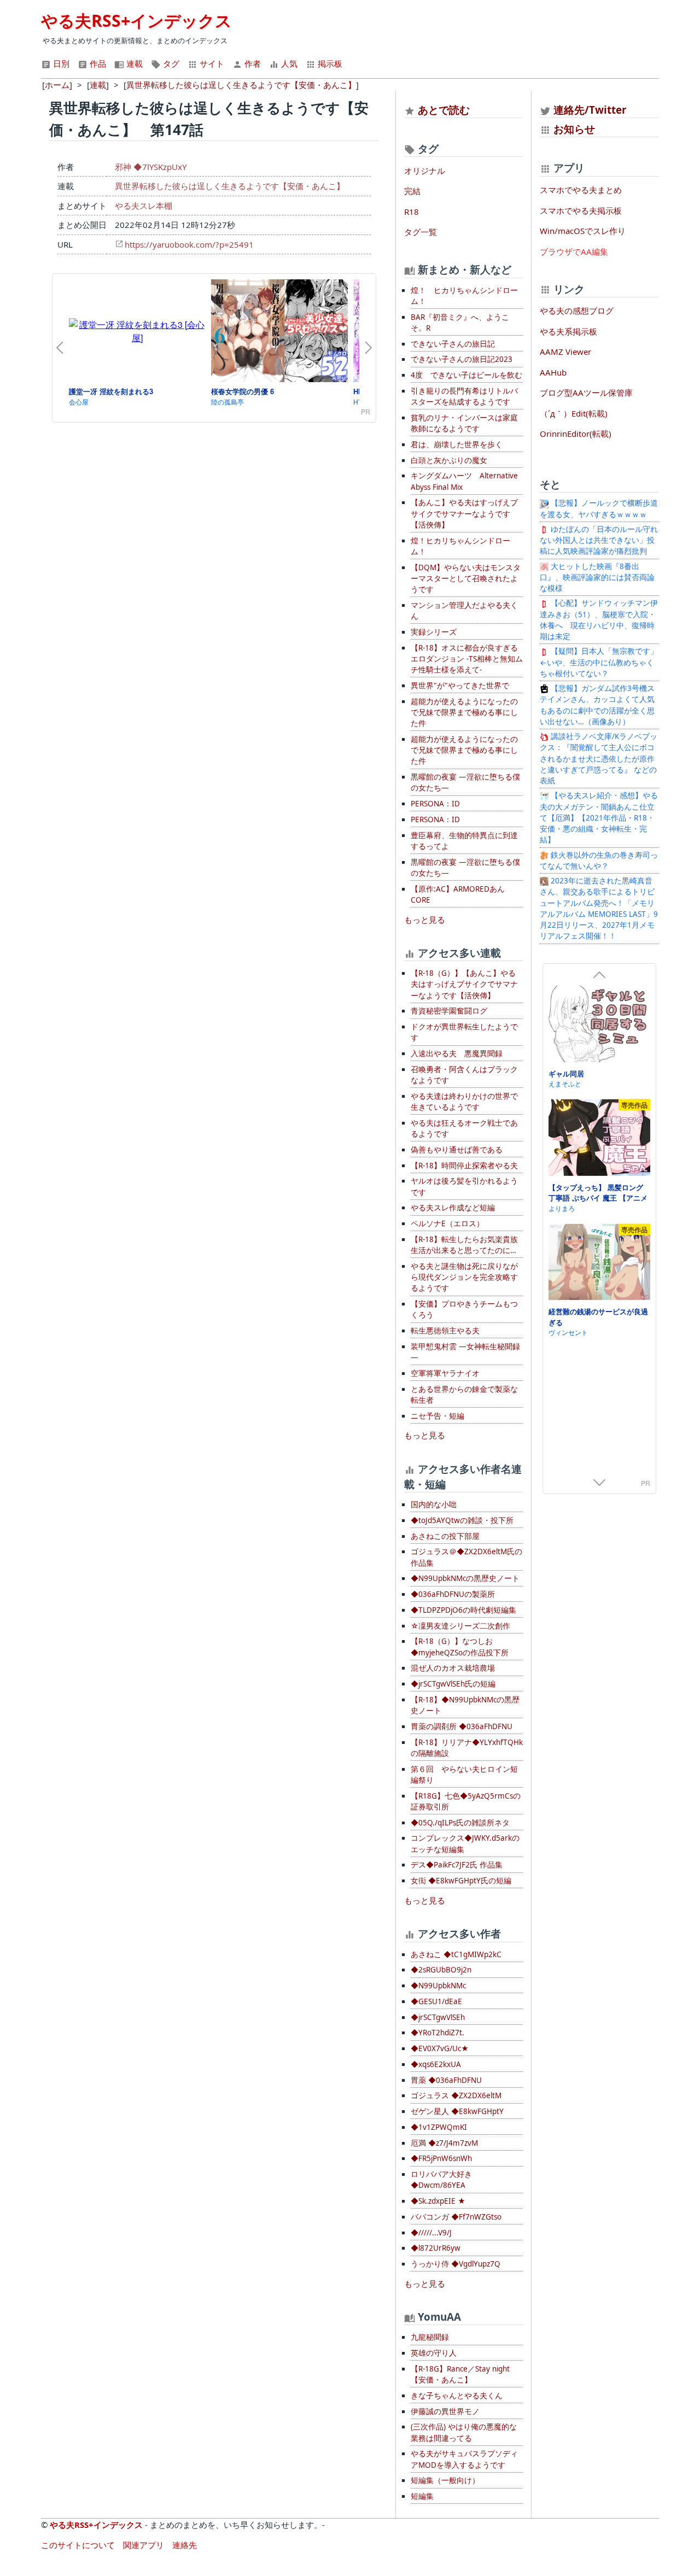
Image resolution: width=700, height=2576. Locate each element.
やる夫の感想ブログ (577, 311)
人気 (288, 63)
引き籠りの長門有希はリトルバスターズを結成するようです (464, 396)
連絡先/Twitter (589, 110)
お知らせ (574, 129)
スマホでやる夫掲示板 (581, 210)
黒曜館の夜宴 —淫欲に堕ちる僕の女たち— (465, 782)
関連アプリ (144, 2545)
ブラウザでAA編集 (574, 251)
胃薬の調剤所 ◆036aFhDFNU (462, 1726)
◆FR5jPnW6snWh (441, 2158)
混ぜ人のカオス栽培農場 (453, 1668)
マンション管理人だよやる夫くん (464, 611)
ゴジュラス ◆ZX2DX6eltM (456, 2095)
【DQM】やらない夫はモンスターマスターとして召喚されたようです (466, 579)
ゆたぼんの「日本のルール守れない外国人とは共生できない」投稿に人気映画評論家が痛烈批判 (599, 540)
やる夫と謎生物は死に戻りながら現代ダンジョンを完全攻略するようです (464, 1277)
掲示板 (329, 63)
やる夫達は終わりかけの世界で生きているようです (464, 1102)
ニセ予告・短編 (437, 1416)
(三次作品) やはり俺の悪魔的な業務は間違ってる (464, 2432)
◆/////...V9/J (431, 2233)
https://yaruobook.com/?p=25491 (189, 244)
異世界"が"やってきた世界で (460, 686)
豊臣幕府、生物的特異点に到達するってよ (464, 841)
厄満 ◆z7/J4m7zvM (444, 2143)
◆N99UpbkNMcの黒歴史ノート (465, 1578)
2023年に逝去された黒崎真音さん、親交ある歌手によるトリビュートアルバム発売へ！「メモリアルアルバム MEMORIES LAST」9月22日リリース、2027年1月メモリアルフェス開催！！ (599, 908)
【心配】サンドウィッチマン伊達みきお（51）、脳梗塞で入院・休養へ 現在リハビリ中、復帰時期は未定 (599, 620)
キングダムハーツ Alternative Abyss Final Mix (464, 481)
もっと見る (425, 920)
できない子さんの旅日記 (453, 344)
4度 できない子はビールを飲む (466, 375)
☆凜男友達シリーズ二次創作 (460, 1626)
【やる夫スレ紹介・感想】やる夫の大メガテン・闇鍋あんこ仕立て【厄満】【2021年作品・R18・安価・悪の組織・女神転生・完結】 (599, 818)
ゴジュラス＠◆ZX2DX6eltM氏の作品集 (466, 1557)
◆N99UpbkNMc (438, 1986)
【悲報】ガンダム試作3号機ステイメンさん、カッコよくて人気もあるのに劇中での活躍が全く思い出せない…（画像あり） (597, 705)
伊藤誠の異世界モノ (445, 2411)
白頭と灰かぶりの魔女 (449, 460)
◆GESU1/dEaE (436, 2001)
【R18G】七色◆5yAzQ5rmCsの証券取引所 (466, 1801)
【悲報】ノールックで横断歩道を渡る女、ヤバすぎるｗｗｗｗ (599, 508)
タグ (170, 63)
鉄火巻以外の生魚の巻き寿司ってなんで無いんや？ (599, 860)
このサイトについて (78, 2545)
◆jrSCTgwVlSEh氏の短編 (453, 1684)
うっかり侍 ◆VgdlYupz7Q (456, 2264)
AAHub (553, 372)
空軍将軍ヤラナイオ (445, 1373)
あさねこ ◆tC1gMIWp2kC (456, 1954)
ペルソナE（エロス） (447, 1223)
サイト (211, 63)
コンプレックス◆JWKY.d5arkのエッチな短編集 (465, 1843)
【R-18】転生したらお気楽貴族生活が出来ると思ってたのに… (464, 1245)
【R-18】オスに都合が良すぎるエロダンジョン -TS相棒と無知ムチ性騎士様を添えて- (467, 659)
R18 (412, 212)
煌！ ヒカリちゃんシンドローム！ (464, 296)
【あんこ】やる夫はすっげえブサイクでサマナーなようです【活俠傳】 (464, 514)
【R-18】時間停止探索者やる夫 (464, 1166)
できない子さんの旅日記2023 (462, 359)
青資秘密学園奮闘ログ (449, 1011)
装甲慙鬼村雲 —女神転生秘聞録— (465, 1352)
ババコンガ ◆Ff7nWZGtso (456, 2217)
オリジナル (425, 171)
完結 (412, 191)
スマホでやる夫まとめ (581, 190)
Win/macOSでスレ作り (583, 231)
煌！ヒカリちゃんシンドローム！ (460, 546)
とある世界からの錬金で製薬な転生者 (464, 1395)
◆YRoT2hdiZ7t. (437, 2033)
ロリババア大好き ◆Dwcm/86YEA (441, 2180)
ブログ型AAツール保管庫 (586, 393)
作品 (97, 63)
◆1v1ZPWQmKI (439, 2127)
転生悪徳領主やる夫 (445, 1331)
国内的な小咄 (434, 1504)
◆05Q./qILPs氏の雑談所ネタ (460, 1823)
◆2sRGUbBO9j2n (441, 1970)
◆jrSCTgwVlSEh (438, 2017)
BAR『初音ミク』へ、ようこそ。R (460, 323)
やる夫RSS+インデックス (136, 21)
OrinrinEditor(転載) (576, 434)
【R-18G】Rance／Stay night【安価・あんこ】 (460, 2374)
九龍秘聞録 (430, 2337)
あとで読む (444, 110)
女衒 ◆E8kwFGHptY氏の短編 (461, 1881)
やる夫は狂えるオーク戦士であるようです (464, 1128)
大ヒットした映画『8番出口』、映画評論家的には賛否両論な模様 (597, 578)
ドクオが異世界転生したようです (464, 1032)
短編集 (422, 2496)
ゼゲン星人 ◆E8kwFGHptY (457, 2111)
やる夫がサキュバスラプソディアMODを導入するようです (464, 2459)
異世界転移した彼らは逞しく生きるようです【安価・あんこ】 (230, 186)
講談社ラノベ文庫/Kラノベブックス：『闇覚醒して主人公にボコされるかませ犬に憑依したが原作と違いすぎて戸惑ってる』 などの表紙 (599, 759)
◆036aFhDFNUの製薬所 (453, 1594)
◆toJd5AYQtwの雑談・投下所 (462, 1520)
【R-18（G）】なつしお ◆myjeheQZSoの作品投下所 (460, 1647)
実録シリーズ (434, 632)
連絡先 (185, 2545)
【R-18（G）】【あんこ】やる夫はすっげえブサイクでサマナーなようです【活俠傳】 (464, 984)
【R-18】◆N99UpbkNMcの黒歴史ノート (465, 1705)
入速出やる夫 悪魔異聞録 (457, 1053)
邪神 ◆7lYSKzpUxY (151, 167)
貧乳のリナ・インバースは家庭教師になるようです (464, 423)
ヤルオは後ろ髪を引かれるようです (464, 1186)
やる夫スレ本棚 (144, 206)
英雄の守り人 (434, 2353)
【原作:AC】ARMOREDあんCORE (458, 894)
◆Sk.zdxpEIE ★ (438, 2201)
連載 (133, 63)
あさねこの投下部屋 (445, 1536)
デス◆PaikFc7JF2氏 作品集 (457, 1865)
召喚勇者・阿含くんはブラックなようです (464, 1075)
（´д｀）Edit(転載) (574, 413)
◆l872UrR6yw (436, 2248)
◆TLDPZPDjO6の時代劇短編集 (463, 1610)
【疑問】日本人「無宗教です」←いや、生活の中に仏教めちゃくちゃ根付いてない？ (599, 662)
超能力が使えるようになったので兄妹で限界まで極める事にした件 (464, 713)
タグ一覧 (421, 232)
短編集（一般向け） (445, 2480)
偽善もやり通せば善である (457, 1150)
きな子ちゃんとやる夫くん (457, 2396)
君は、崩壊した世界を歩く (457, 444)
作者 (252, 63)
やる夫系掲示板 (568, 331)
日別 (60, 63)
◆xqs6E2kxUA (436, 2064)
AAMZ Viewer (565, 352)
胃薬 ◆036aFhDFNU (446, 2080)
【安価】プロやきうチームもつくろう (464, 1309)
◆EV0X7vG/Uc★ (440, 2048)
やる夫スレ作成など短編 (453, 1208)
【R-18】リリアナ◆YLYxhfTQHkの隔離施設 (467, 1748)
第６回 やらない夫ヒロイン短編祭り (464, 1775)
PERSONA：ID (435, 804)
